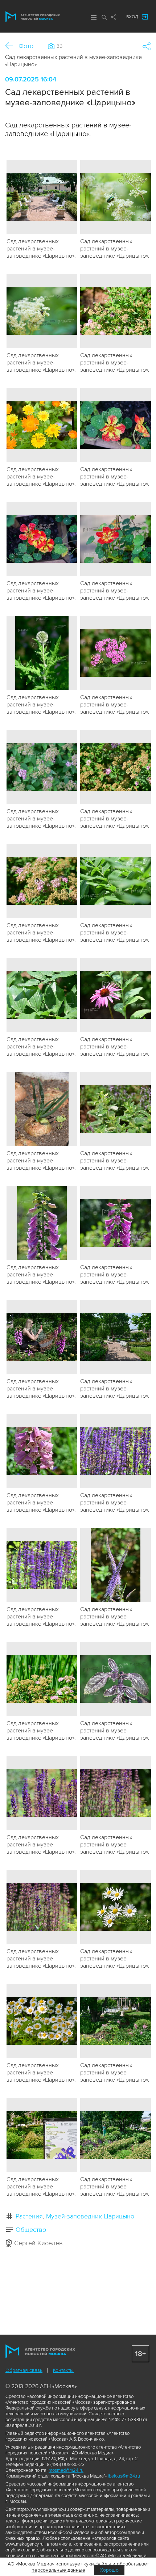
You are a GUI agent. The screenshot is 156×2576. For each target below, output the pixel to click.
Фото (26, 46)
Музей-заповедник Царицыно (90, 2216)
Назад (12, 46)
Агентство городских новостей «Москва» (33, 17)
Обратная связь (24, 2370)
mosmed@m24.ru (66, 2470)
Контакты (63, 2370)
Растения (29, 2216)
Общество (31, 2230)
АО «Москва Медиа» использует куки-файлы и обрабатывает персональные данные (78, 2567)
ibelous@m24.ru (124, 2476)
